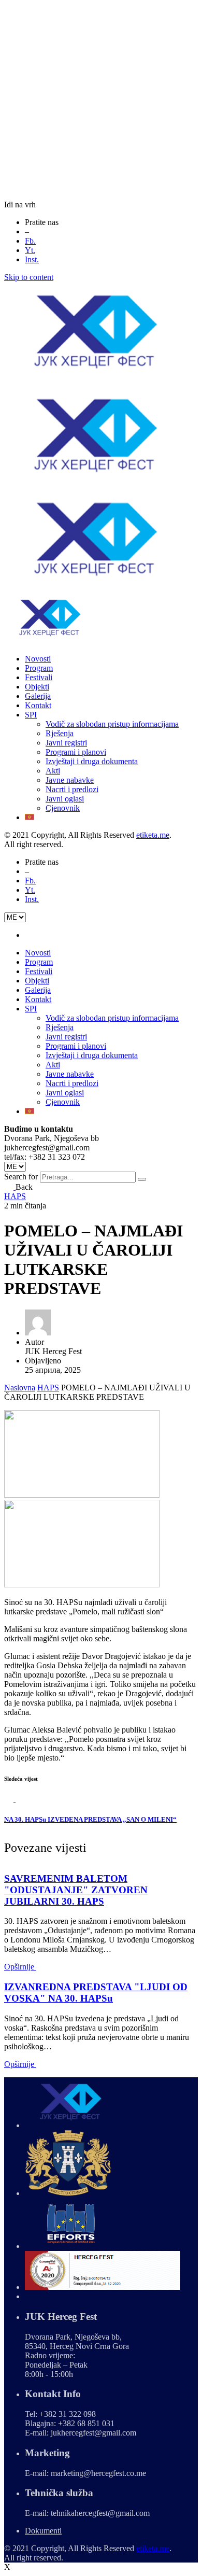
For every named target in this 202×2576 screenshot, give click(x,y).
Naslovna (20, 1388)
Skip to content (29, 277)
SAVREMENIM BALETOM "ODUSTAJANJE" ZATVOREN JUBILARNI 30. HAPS (76, 1890)
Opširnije (20, 1967)
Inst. (32, 259)
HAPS (15, 1196)
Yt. (30, 250)
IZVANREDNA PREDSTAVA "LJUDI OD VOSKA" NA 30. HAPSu (96, 1993)
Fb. (30, 241)
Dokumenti (43, 2531)
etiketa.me (153, 835)
